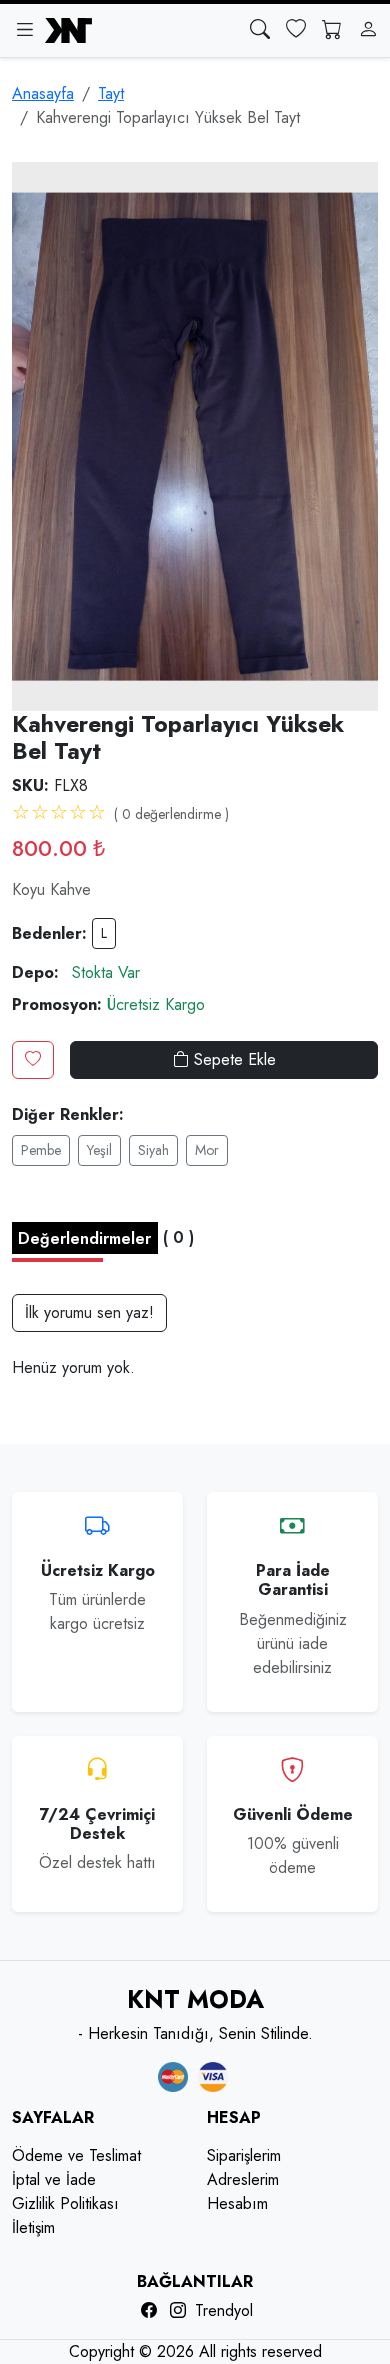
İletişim (33, 2227)
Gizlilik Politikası (65, 2203)
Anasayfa (43, 93)
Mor (207, 1150)
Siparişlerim (244, 2155)
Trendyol (224, 2310)
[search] (260, 30)
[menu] (24, 30)
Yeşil (99, 1150)
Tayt (111, 93)
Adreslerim (243, 2179)
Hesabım (237, 2203)
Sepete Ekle (232, 1059)
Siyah (153, 1150)
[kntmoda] (68, 30)
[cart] (332, 30)
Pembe (41, 1150)
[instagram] (178, 2310)
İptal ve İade (54, 2179)
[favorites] (296, 30)
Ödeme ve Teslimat (76, 2155)
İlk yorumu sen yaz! (89, 1312)
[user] (368, 30)
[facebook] (149, 2310)
